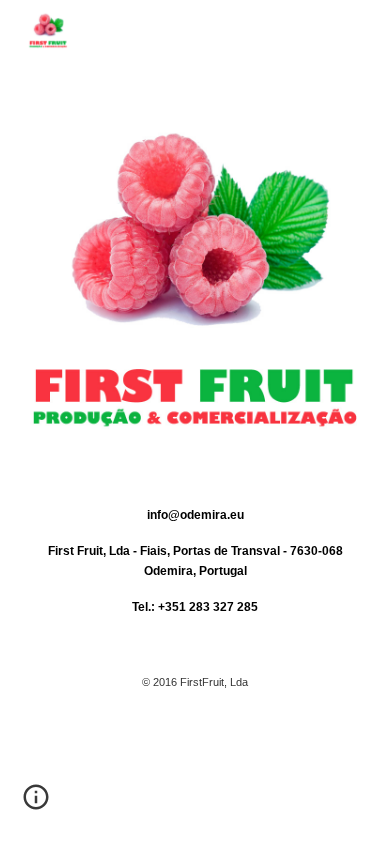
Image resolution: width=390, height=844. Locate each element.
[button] (36, 804)
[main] (195, 626)
